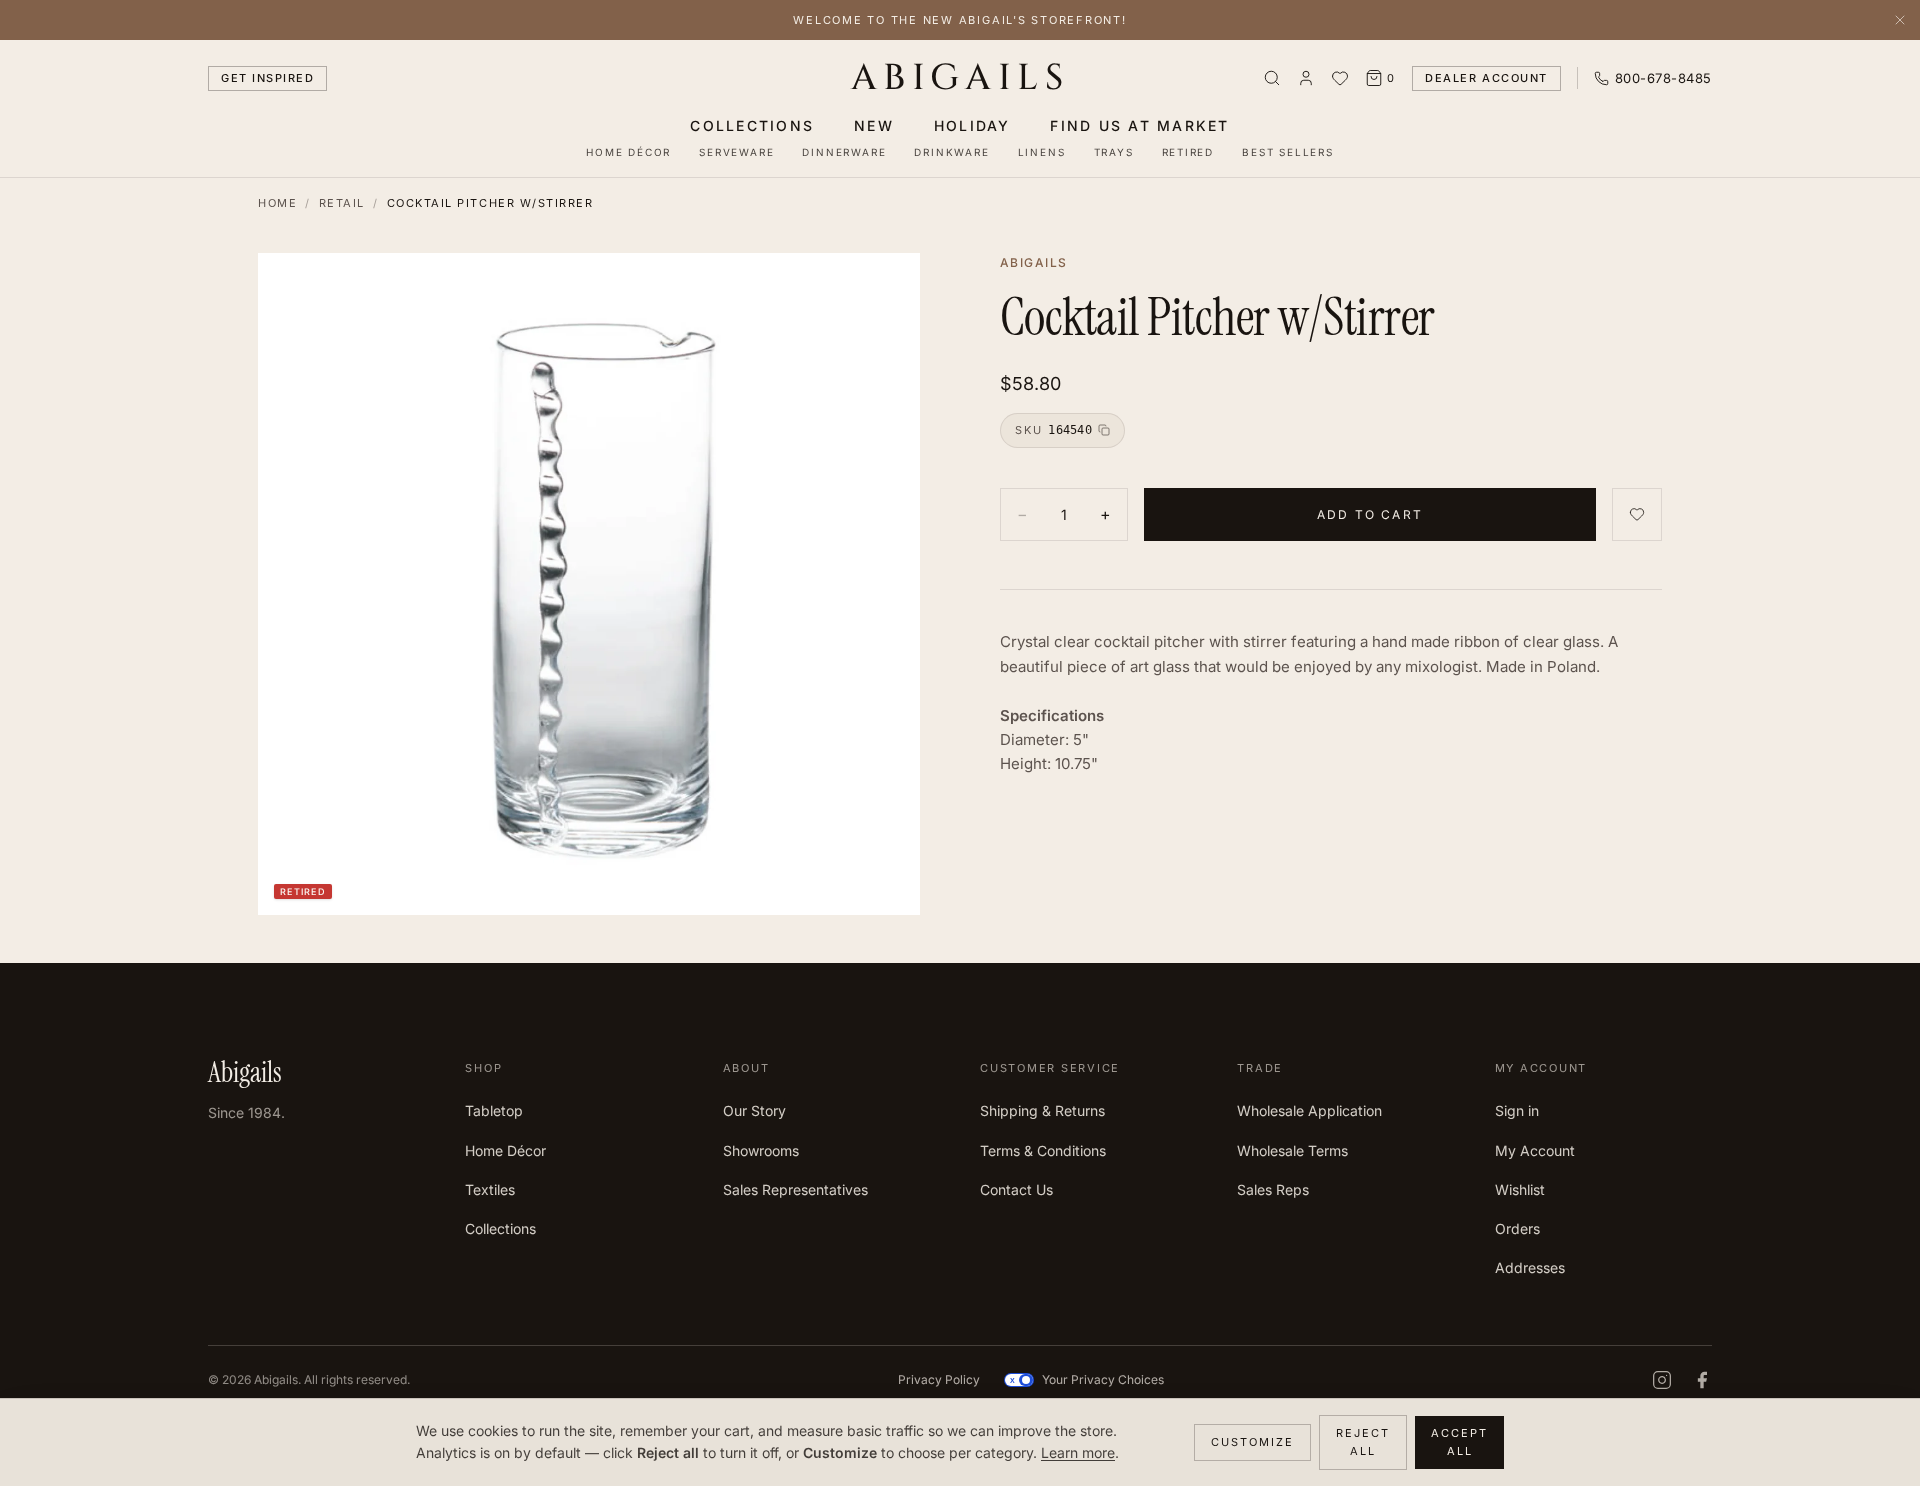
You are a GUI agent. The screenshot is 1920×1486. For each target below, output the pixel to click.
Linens (1042, 152)
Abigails (960, 78)
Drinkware (951, 152)
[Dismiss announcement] (1900, 20)
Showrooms (761, 1150)
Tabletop (494, 1110)
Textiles (490, 1189)
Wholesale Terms (1292, 1150)
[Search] (1272, 78)
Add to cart (1370, 513)
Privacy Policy (939, 1379)
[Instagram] (1662, 1380)
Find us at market (1139, 125)
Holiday (972, 125)
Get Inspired (267, 78)
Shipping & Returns (1042, 1110)
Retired (1188, 152)
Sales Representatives (795, 1189)
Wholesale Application (1309, 1110)
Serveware (736, 152)
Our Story (754, 1110)
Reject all (1363, 1442)
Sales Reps (1273, 1189)
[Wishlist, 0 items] (1340, 78)
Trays (1114, 152)
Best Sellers (1288, 152)
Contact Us (1016, 1189)
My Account (1535, 1150)
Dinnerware (844, 152)
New (874, 125)
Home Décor (628, 152)
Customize (1252, 1442)
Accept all (1459, 1442)
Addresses (1530, 1267)
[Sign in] (1306, 78)
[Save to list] (1637, 514)
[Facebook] (1702, 1380)
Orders (1517, 1228)
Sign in (1517, 1110)
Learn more (1078, 1452)
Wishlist (1520, 1189)
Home (277, 203)
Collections (752, 125)
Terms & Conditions (1043, 1150)
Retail (342, 203)
